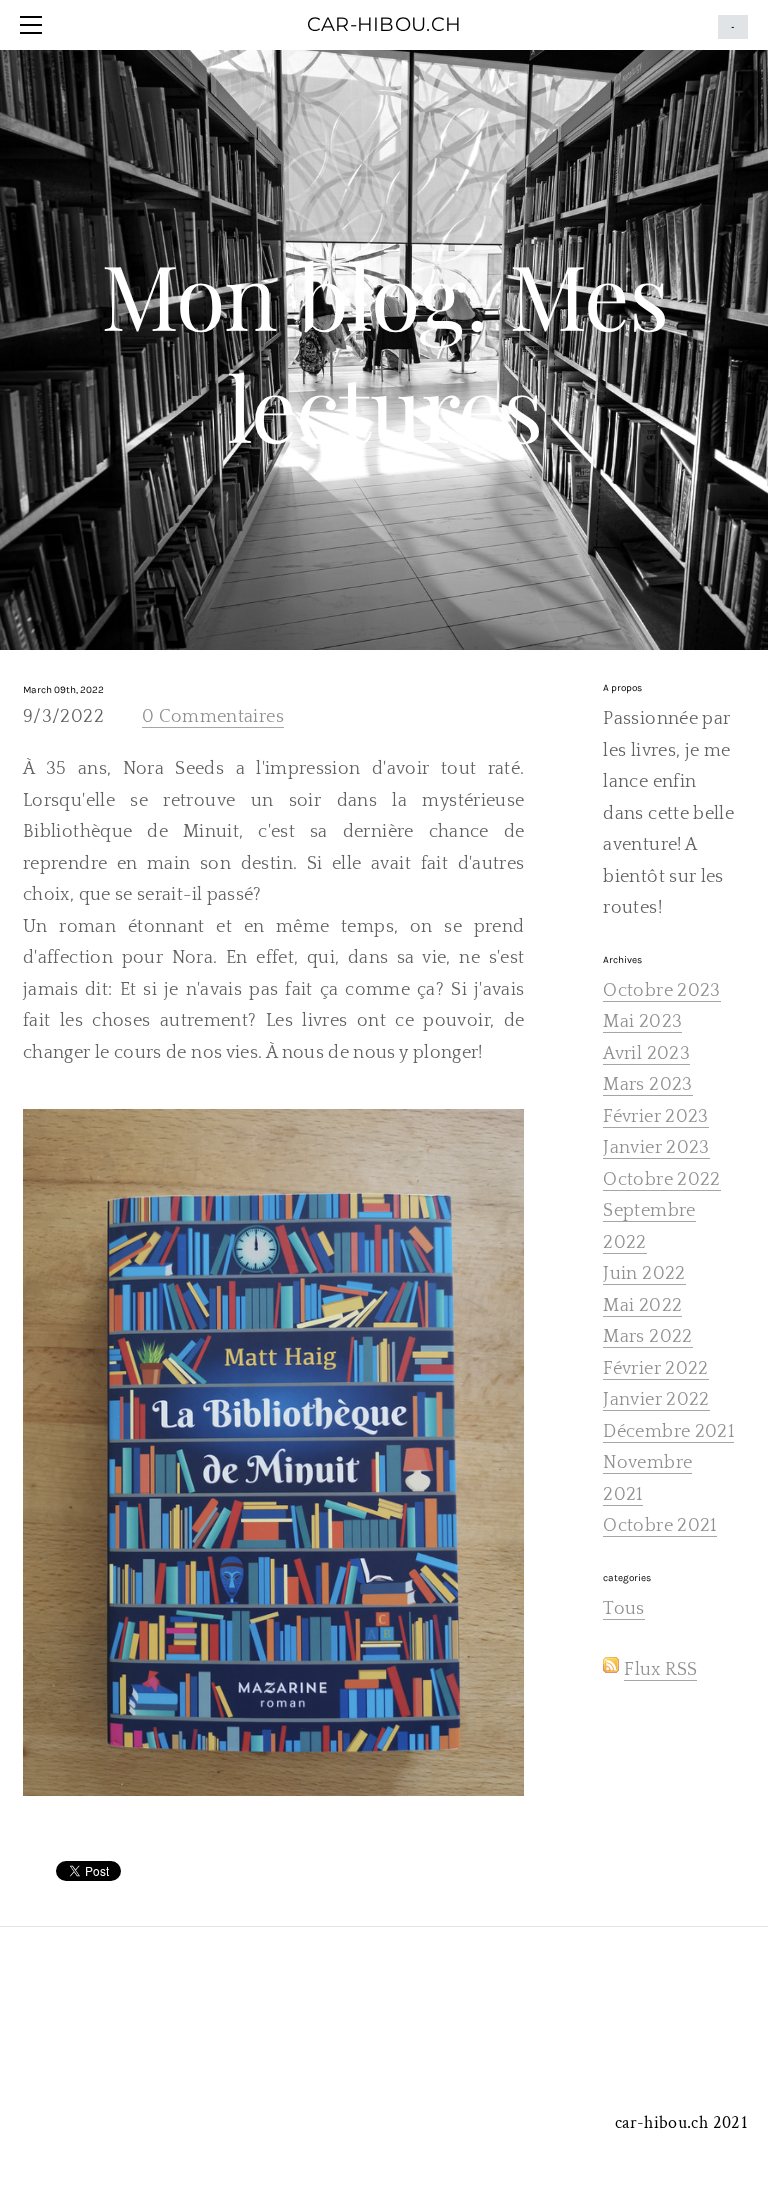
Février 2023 (655, 1117)
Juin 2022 (644, 1274)
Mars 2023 (647, 1085)
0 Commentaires (213, 717)
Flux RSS (660, 1670)
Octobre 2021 (659, 1526)
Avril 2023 (646, 1054)
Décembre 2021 (668, 1432)
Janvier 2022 (656, 1400)
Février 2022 (655, 1369)
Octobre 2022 (661, 1180)
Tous (623, 1609)
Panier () (733, 27)
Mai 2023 (642, 1022)
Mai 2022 (642, 1306)
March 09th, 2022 (63, 690)
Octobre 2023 (661, 991)
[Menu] (35, 25)
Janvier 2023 (656, 1148)
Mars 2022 (647, 1337)
